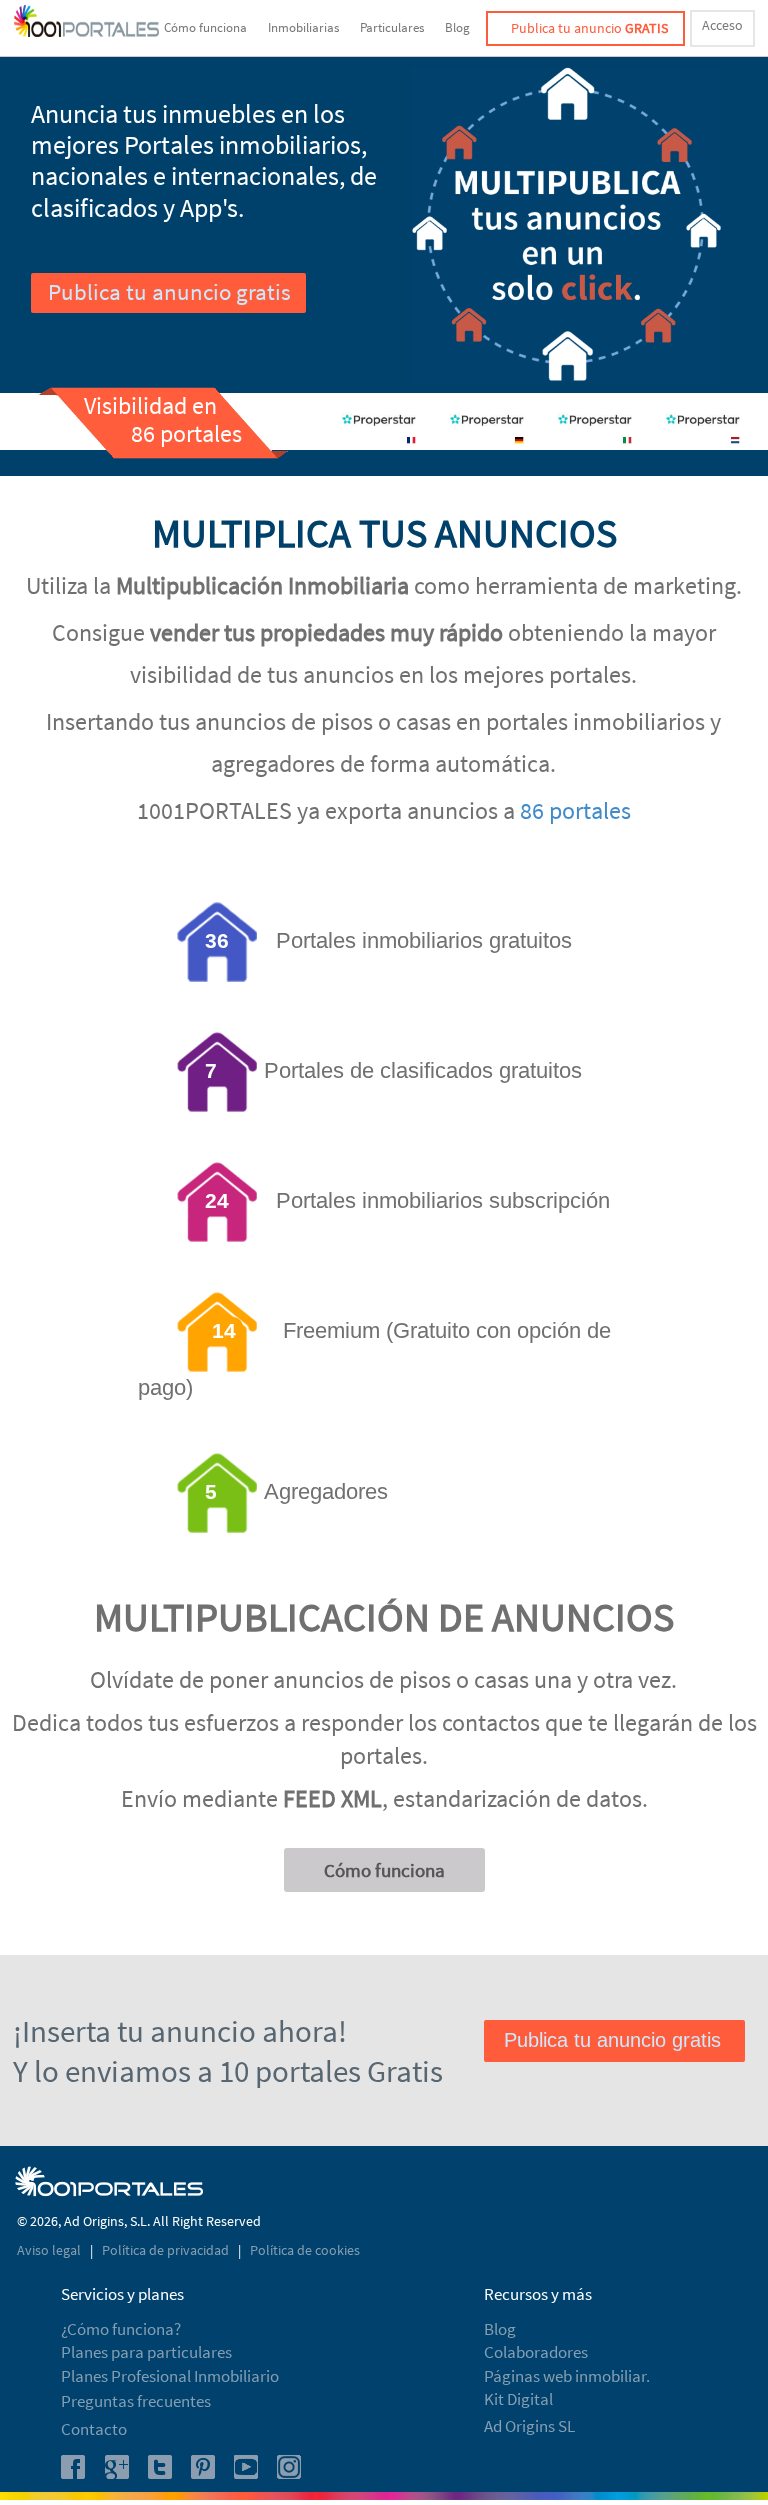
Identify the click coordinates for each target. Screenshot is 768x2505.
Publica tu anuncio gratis (169, 291)
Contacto (94, 2429)
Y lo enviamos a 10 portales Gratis (228, 2070)
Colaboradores (536, 2352)
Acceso (722, 25)
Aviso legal (50, 2250)
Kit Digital (518, 2399)
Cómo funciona (205, 27)
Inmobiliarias (303, 27)
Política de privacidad (167, 2250)
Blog (457, 27)
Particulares (392, 27)
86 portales (575, 810)
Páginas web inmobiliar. (567, 2376)
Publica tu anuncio (589, 28)
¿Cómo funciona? (121, 2329)
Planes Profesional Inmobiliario (170, 2376)
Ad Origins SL (529, 2426)
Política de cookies (305, 2250)
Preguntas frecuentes (136, 2401)
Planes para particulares (146, 2352)
